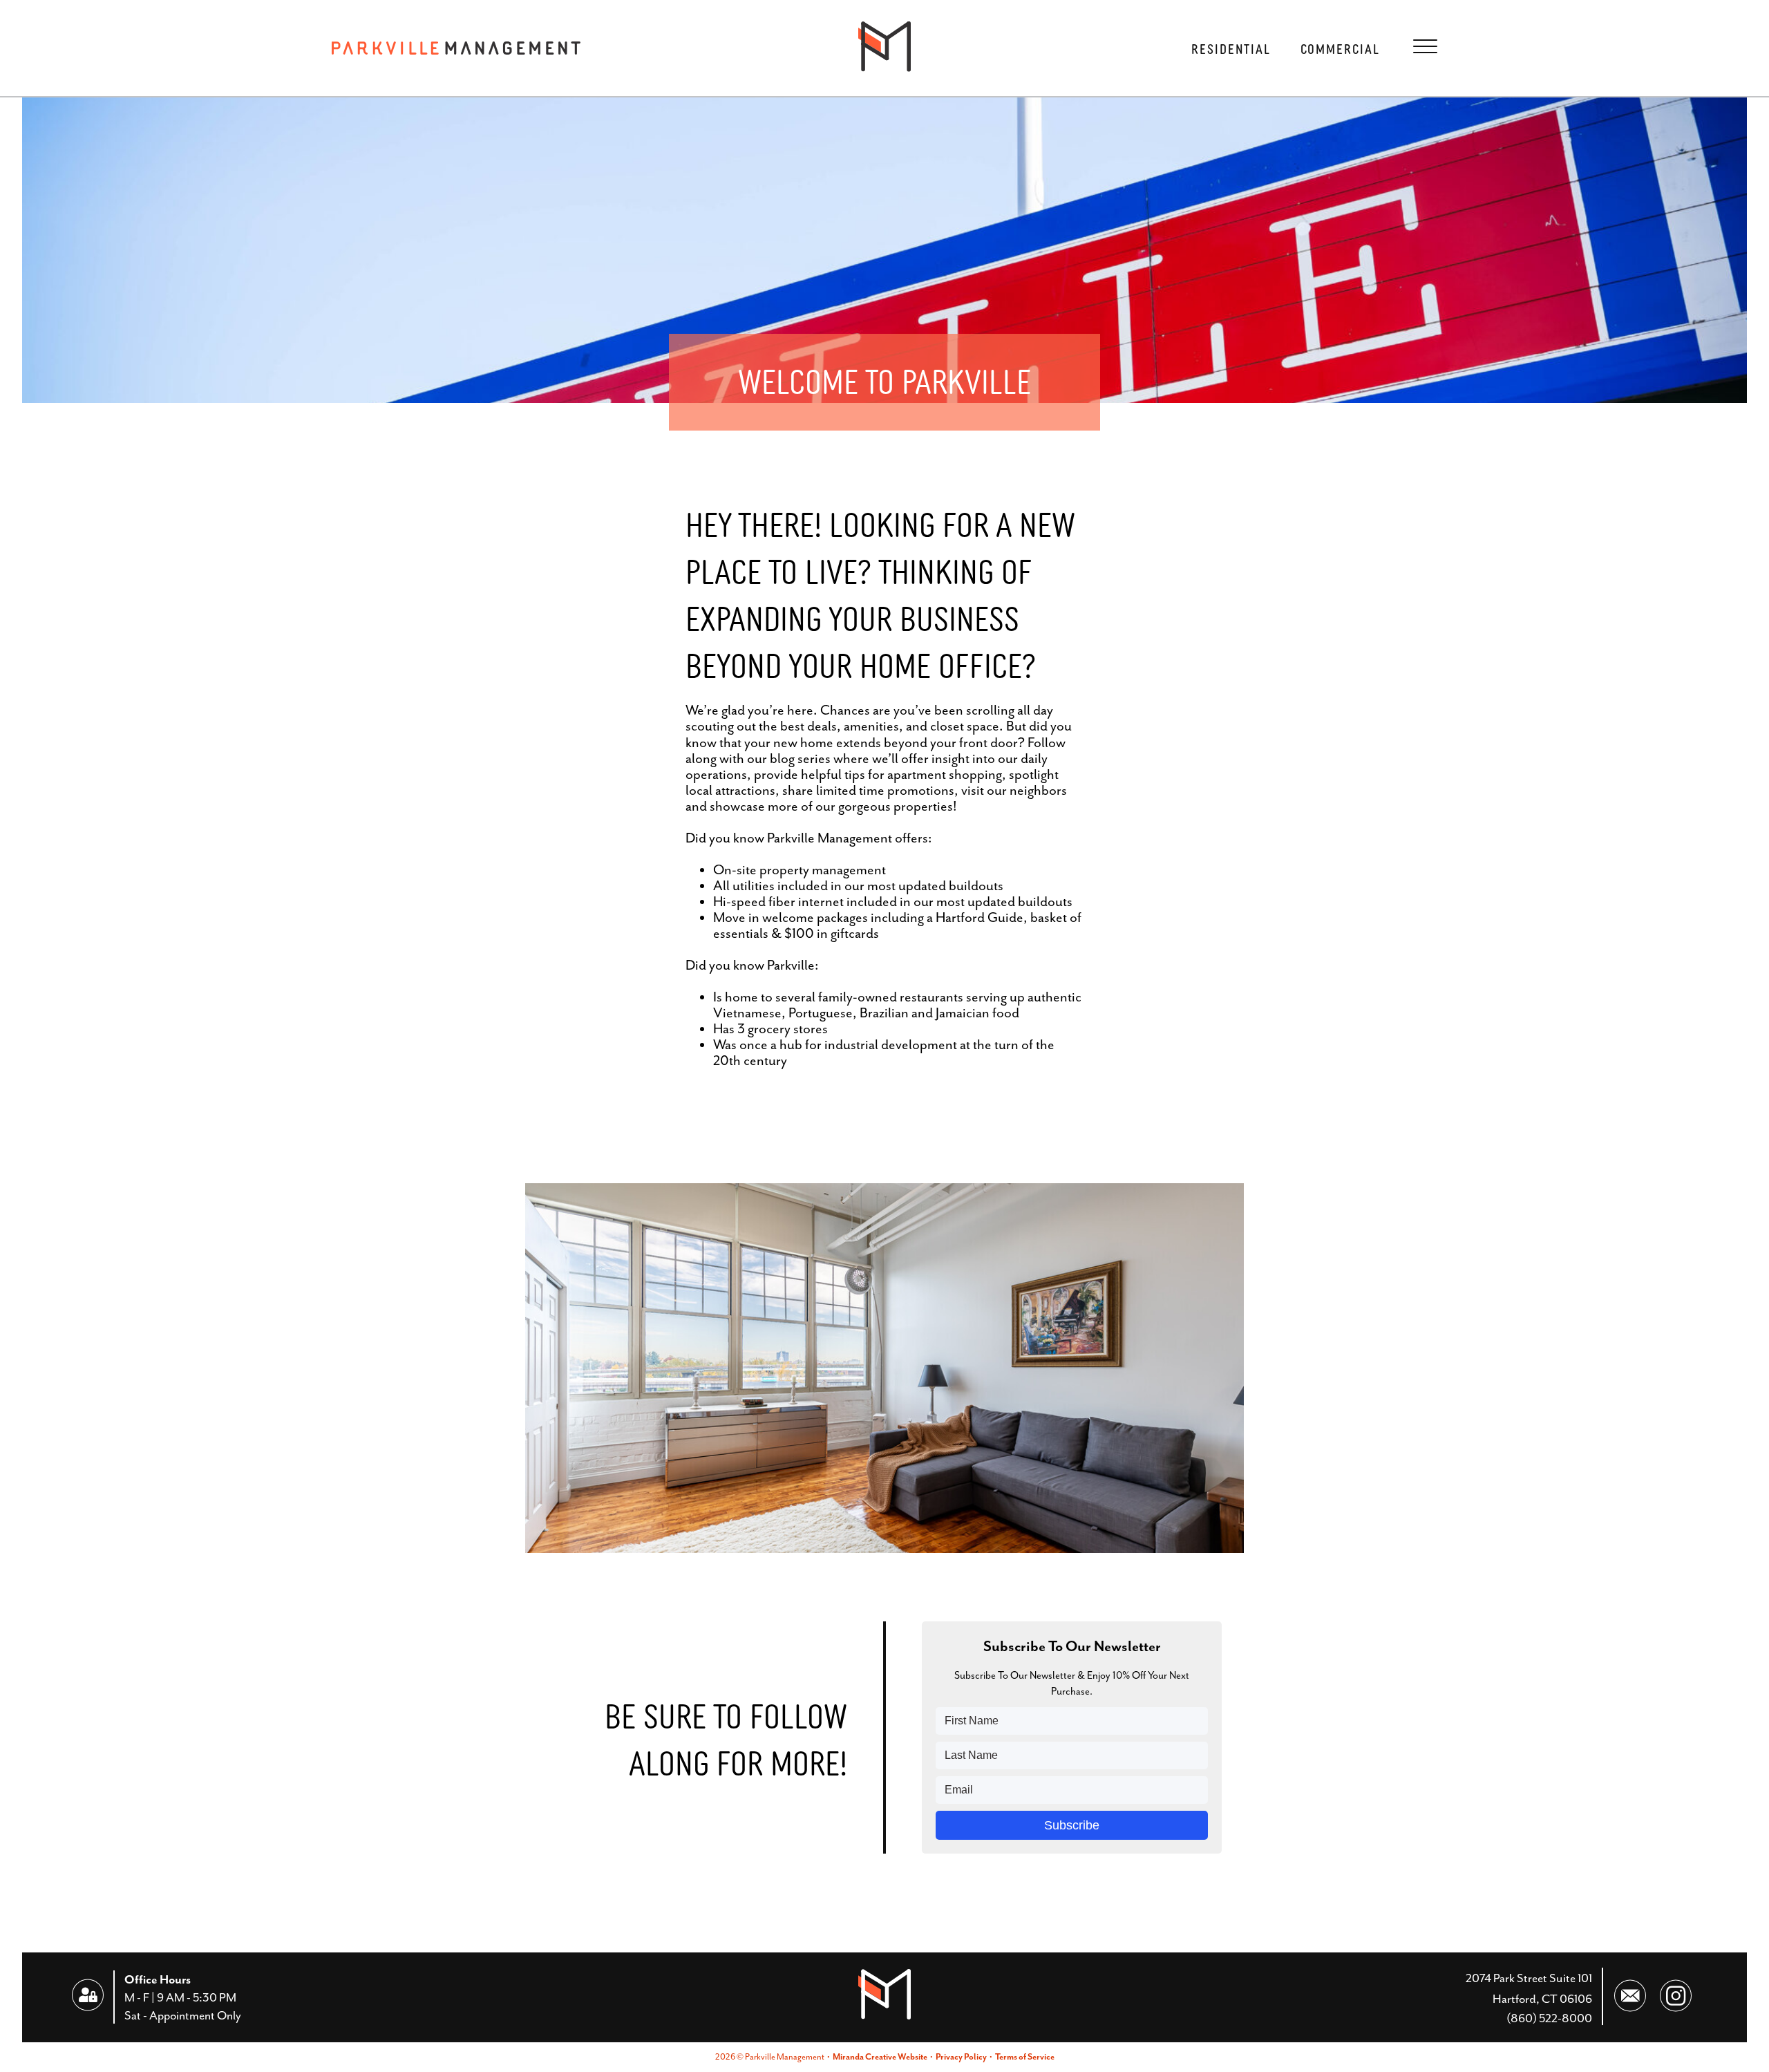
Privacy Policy (961, 2057)
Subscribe (1072, 1825)
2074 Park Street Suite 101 (1529, 1978)
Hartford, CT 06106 (1542, 1999)
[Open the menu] (1425, 46)
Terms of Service (1025, 2057)
